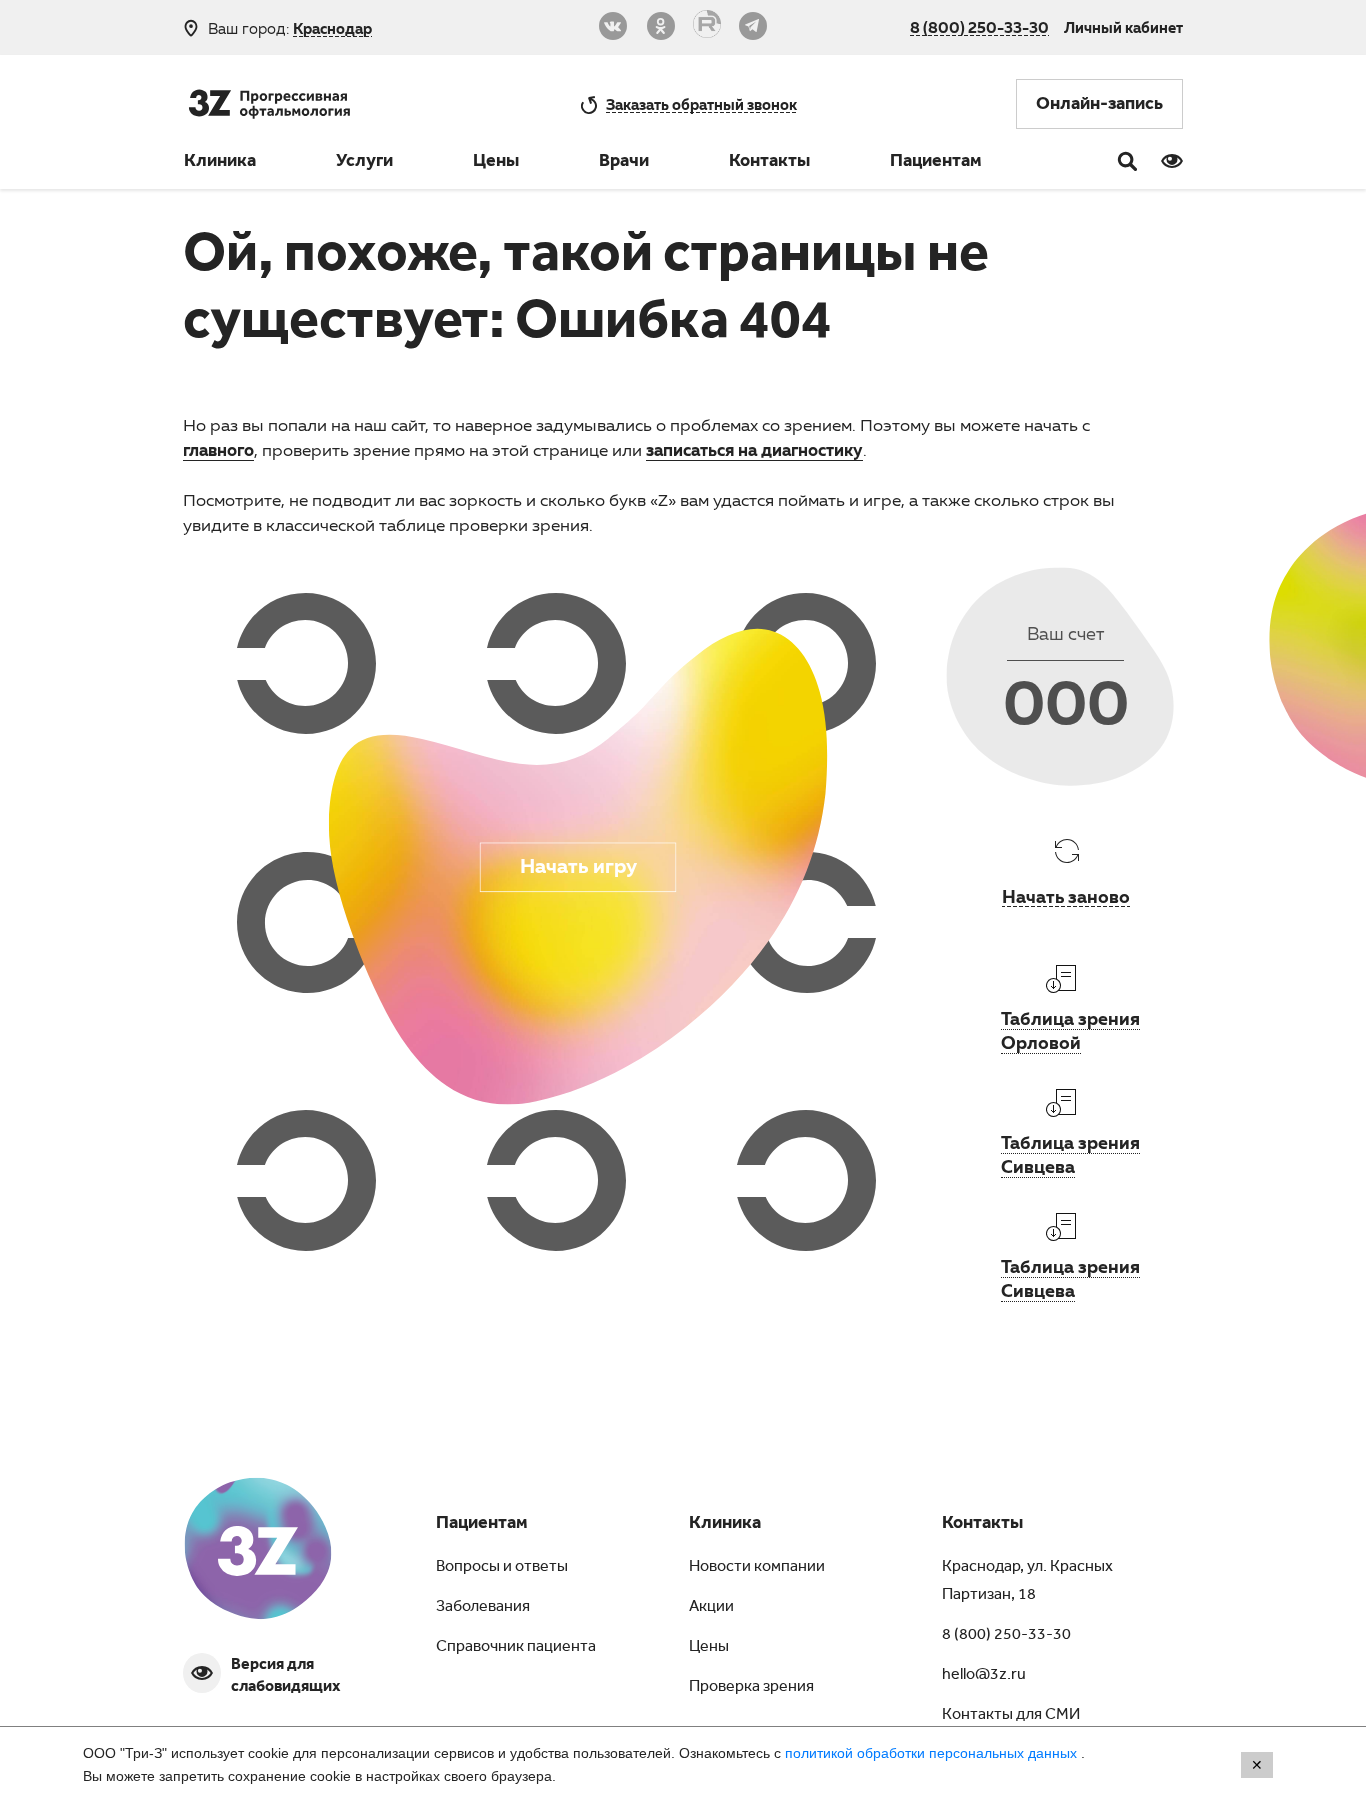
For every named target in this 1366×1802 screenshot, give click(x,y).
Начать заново (1066, 896)
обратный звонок (701, 104)
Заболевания (483, 1608)
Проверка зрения (751, 1688)
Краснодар (332, 28)
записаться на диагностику (754, 449)
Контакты (769, 163)
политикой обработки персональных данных (933, 1753)
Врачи (624, 163)
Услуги (364, 163)
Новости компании (757, 1568)
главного (218, 449)
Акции (711, 1608)
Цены (496, 163)
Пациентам (936, 163)
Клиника (220, 163)
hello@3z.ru (984, 1676)
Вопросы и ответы (502, 1568)
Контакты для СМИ (1011, 1716)
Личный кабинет (1123, 27)
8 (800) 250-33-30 (979, 27)
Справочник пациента (516, 1648)
